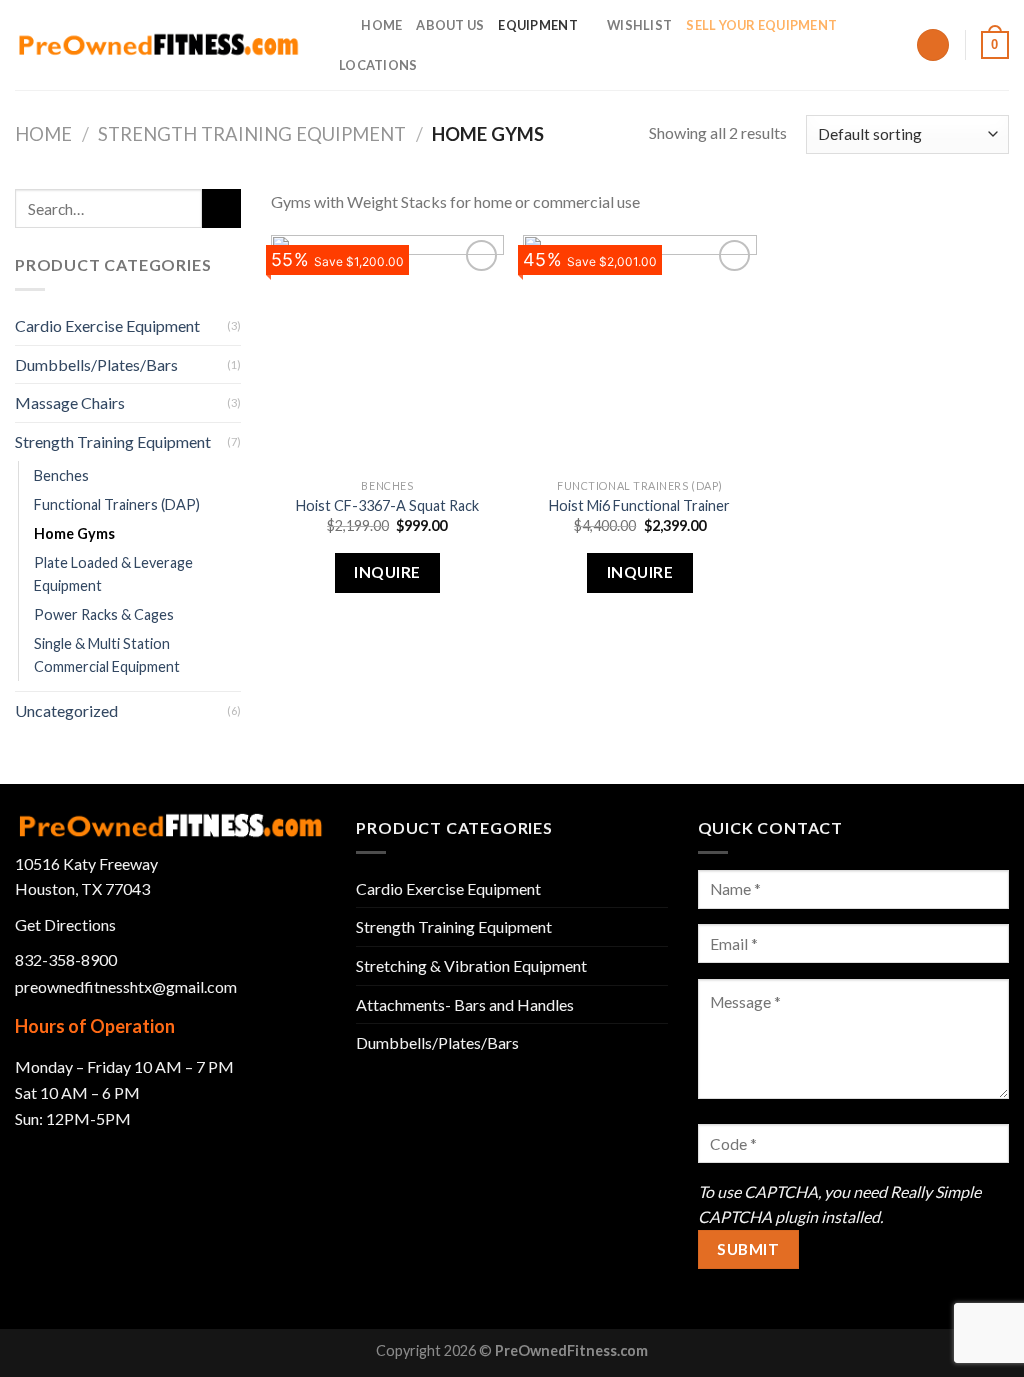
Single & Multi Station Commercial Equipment (107, 655)
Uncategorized (66, 710)
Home (43, 134)
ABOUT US (450, 25)
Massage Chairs (70, 402)
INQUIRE (387, 572)
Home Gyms (74, 533)
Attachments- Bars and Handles (465, 1004)
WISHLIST (639, 25)
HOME (381, 25)
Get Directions (65, 924)
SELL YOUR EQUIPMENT (761, 25)
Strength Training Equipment (252, 134)
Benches (61, 475)
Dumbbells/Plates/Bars (96, 364)
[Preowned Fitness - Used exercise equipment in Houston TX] (158, 44)
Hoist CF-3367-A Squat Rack (387, 505)
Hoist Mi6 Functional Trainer (639, 505)
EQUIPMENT (537, 25)
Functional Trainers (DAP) (117, 504)
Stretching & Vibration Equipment (471, 965)
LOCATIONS (378, 65)
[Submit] (221, 208)
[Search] (339, 25)
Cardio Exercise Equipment (107, 325)
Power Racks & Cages (104, 614)
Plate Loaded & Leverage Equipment (113, 574)
